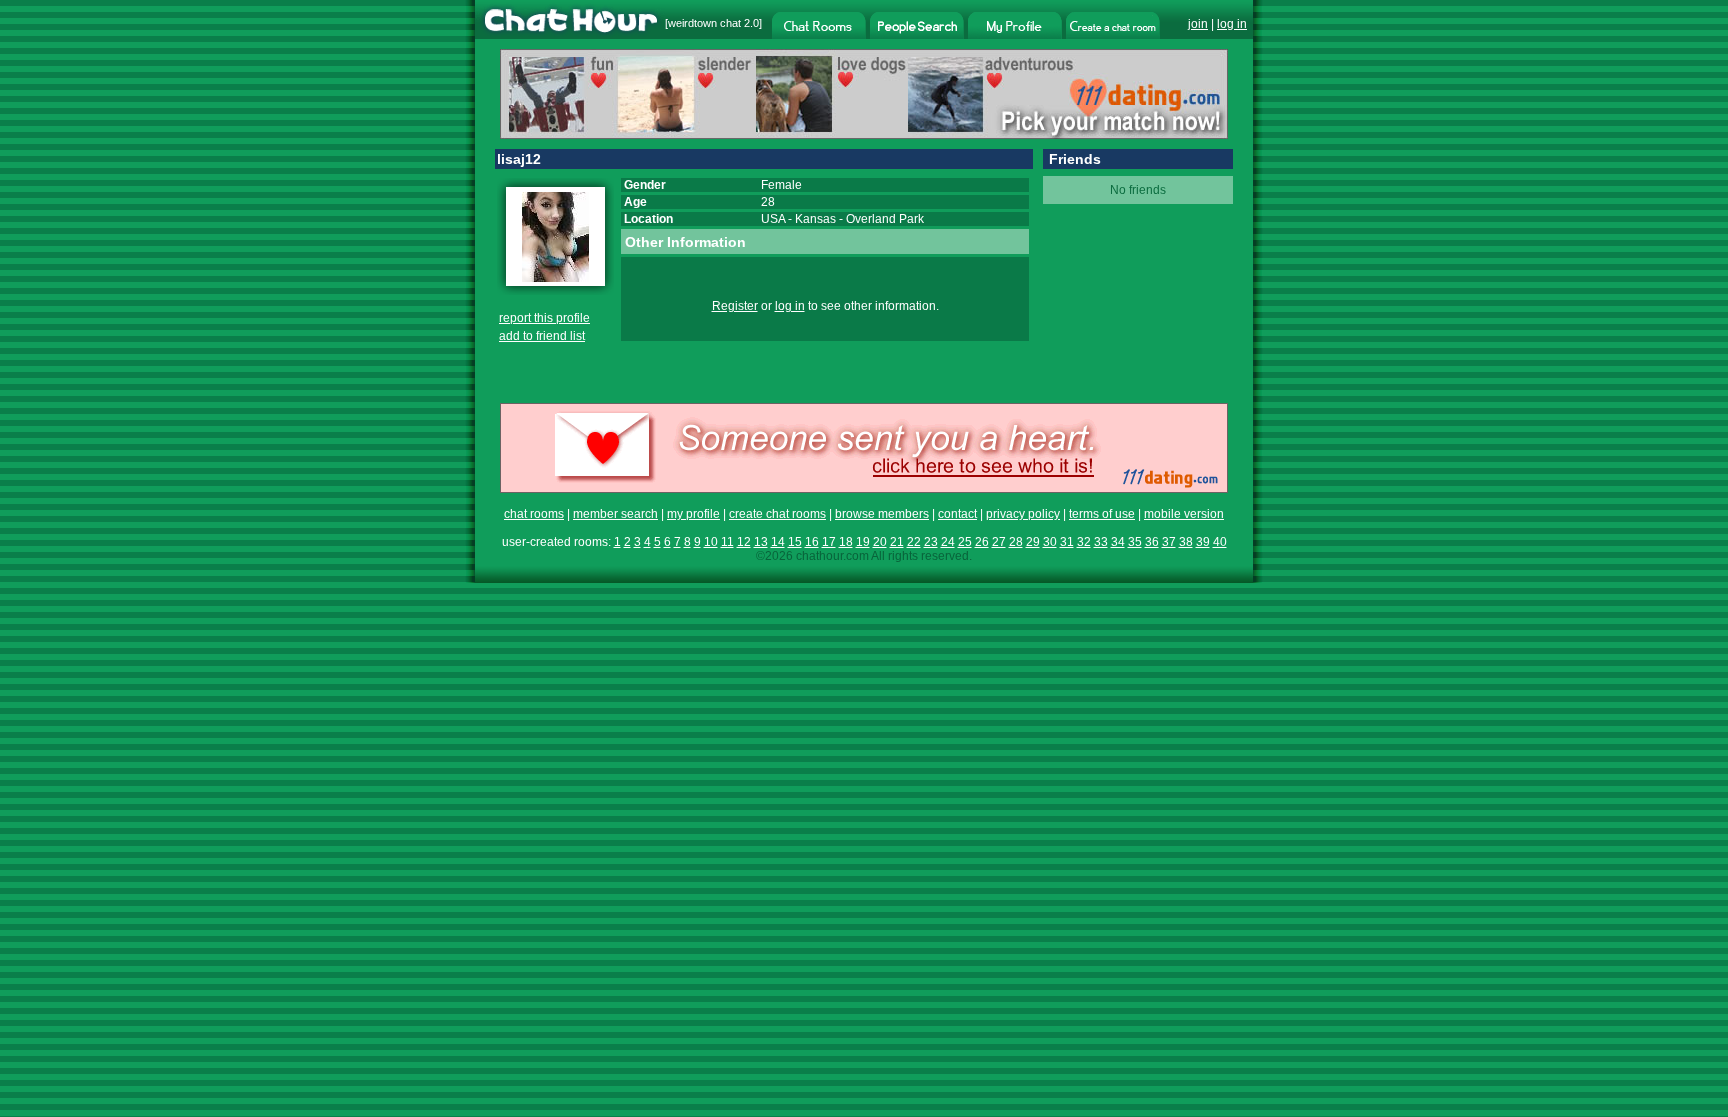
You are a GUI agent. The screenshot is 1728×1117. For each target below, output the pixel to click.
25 (965, 542)
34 (1118, 542)
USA (773, 219)
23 (931, 542)
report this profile (544, 318)
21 (897, 542)
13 (761, 542)
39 (1203, 542)
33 (1101, 542)
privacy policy (1023, 514)
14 (778, 542)
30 (1050, 542)
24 (948, 542)
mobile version (1184, 514)
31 (1067, 542)
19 (863, 542)
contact (957, 514)
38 (1186, 542)
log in (1232, 24)
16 (812, 542)
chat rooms (534, 514)
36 (1152, 542)
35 (1135, 542)
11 (727, 542)
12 (744, 542)
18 (846, 542)
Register (735, 306)
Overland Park (885, 219)
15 (795, 542)
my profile (693, 514)
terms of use (1102, 514)
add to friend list (542, 336)
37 (1169, 542)
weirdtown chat (704, 23)
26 (982, 542)
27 (999, 542)
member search (615, 514)
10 (711, 542)
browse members (882, 514)
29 (1033, 542)
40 (1220, 542)
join (1198, 24)
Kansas (815, 219)
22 (914, 542)
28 (1016, 542)
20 (880, 542)
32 (1084, 542)
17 (829, 542)
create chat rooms (777, 514)
